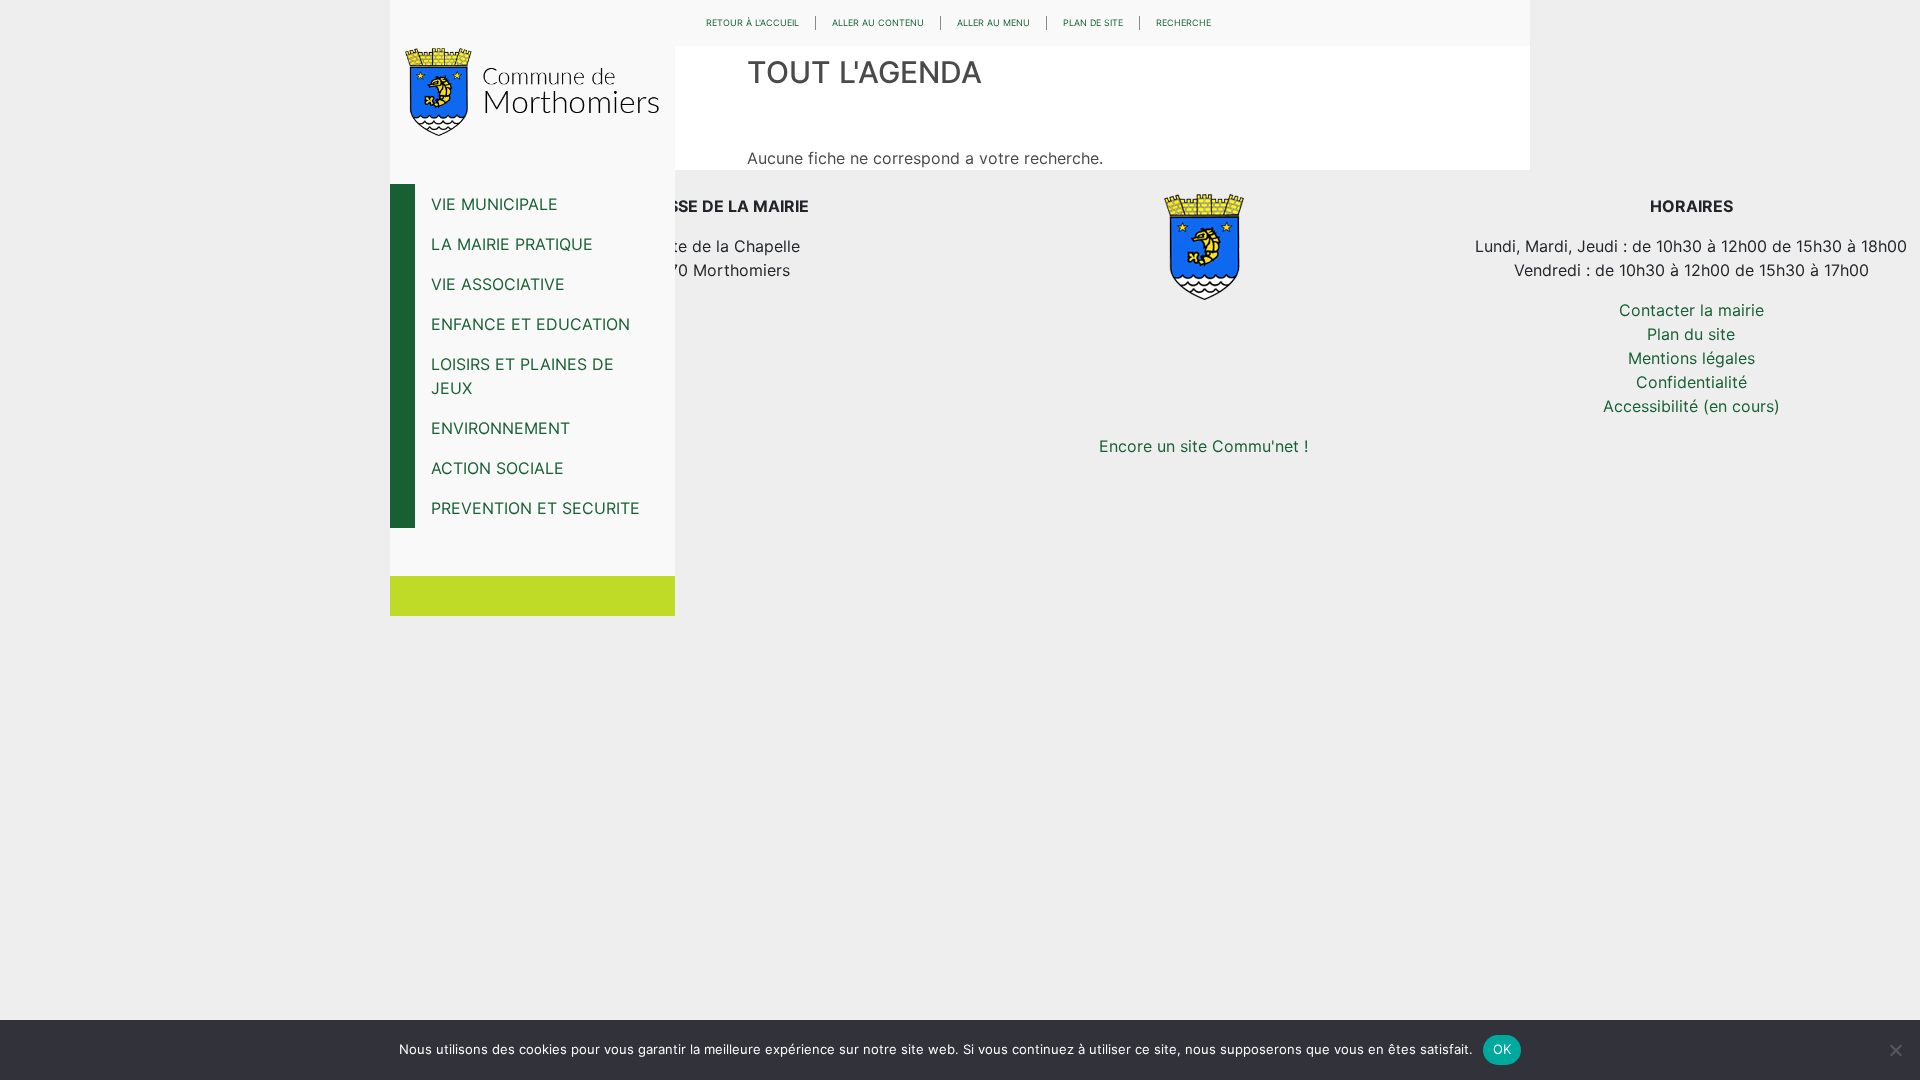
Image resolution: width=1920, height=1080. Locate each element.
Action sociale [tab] (497, 468)
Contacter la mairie (1691, 310)
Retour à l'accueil (752, 22)
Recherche (1183, 22)
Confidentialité (1691, 382)
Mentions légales (1691, 358)
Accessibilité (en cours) (1691, 406)
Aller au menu (993, 22)
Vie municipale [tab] (494, 204)
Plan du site (1691, 334)
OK (1502, 1049)
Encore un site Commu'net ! (1203, 446)
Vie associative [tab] (498, 284)
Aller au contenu (878, 22)
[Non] (1895, 1050)
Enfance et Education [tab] (530, 324)
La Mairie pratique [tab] (512, 244)
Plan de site (1093, 22)
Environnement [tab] (500, 428)
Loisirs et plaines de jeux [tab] (522, 376)
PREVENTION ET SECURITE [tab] (535, 508)
